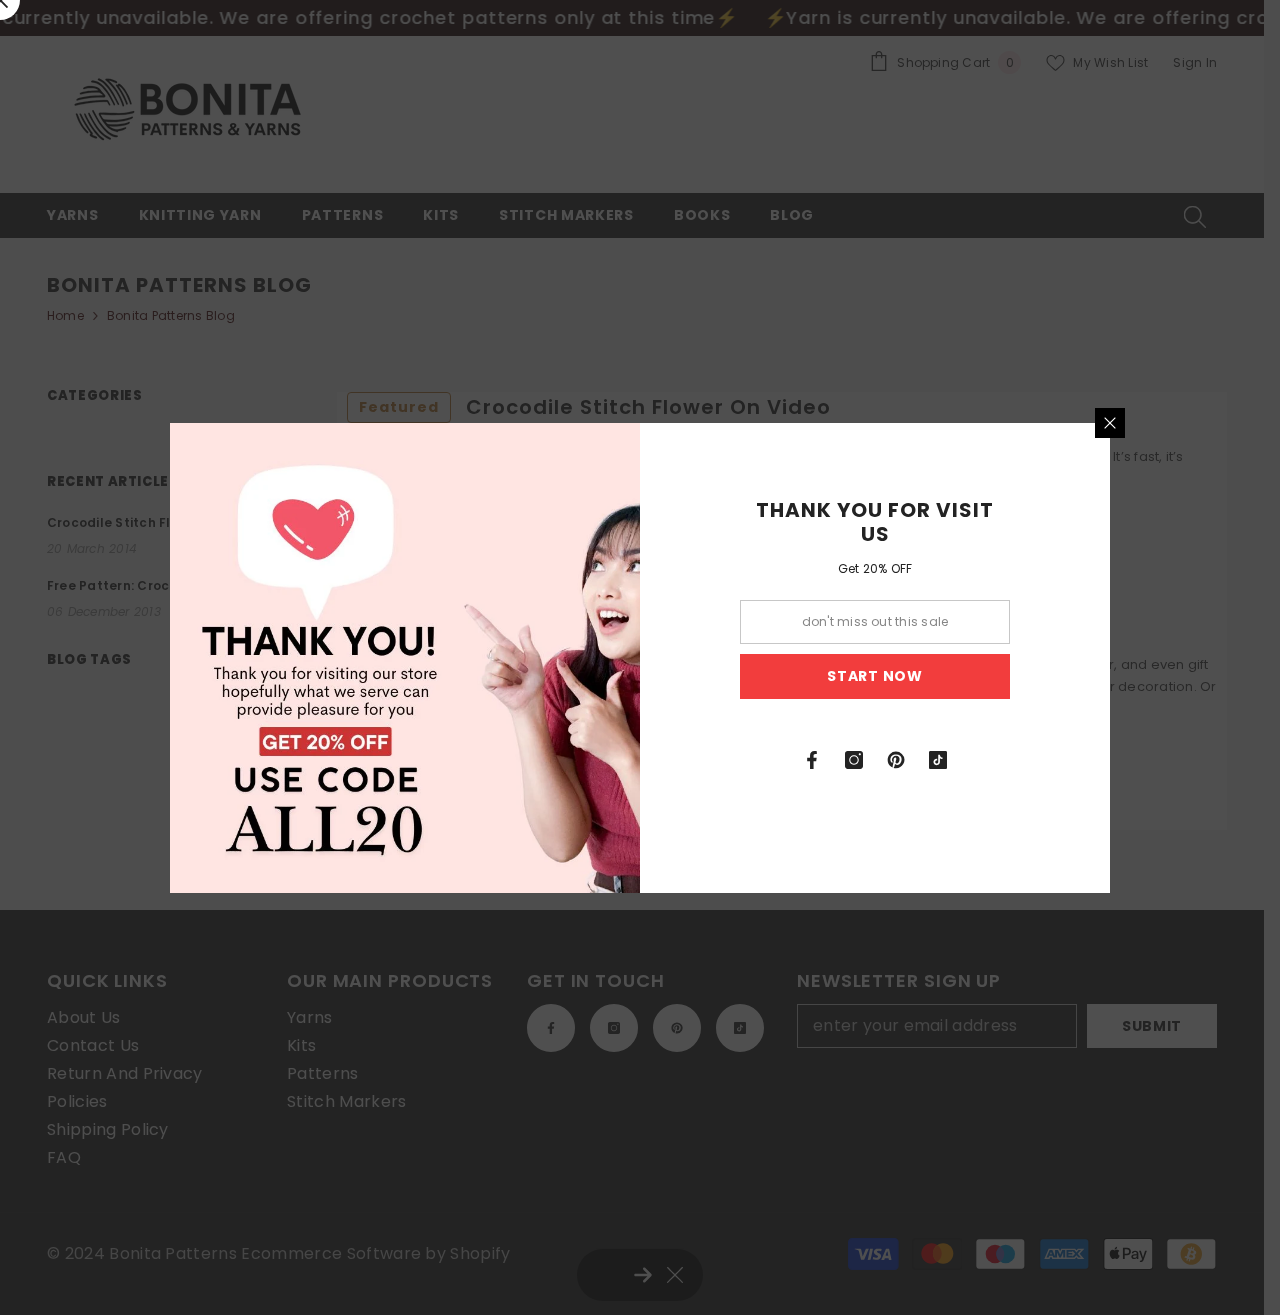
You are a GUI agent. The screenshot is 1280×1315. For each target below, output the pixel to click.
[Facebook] (812, 760)
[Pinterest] (896, 760)
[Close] (1110, 423)
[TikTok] (938, 760)
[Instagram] (854, 760)
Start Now (874, 676)
